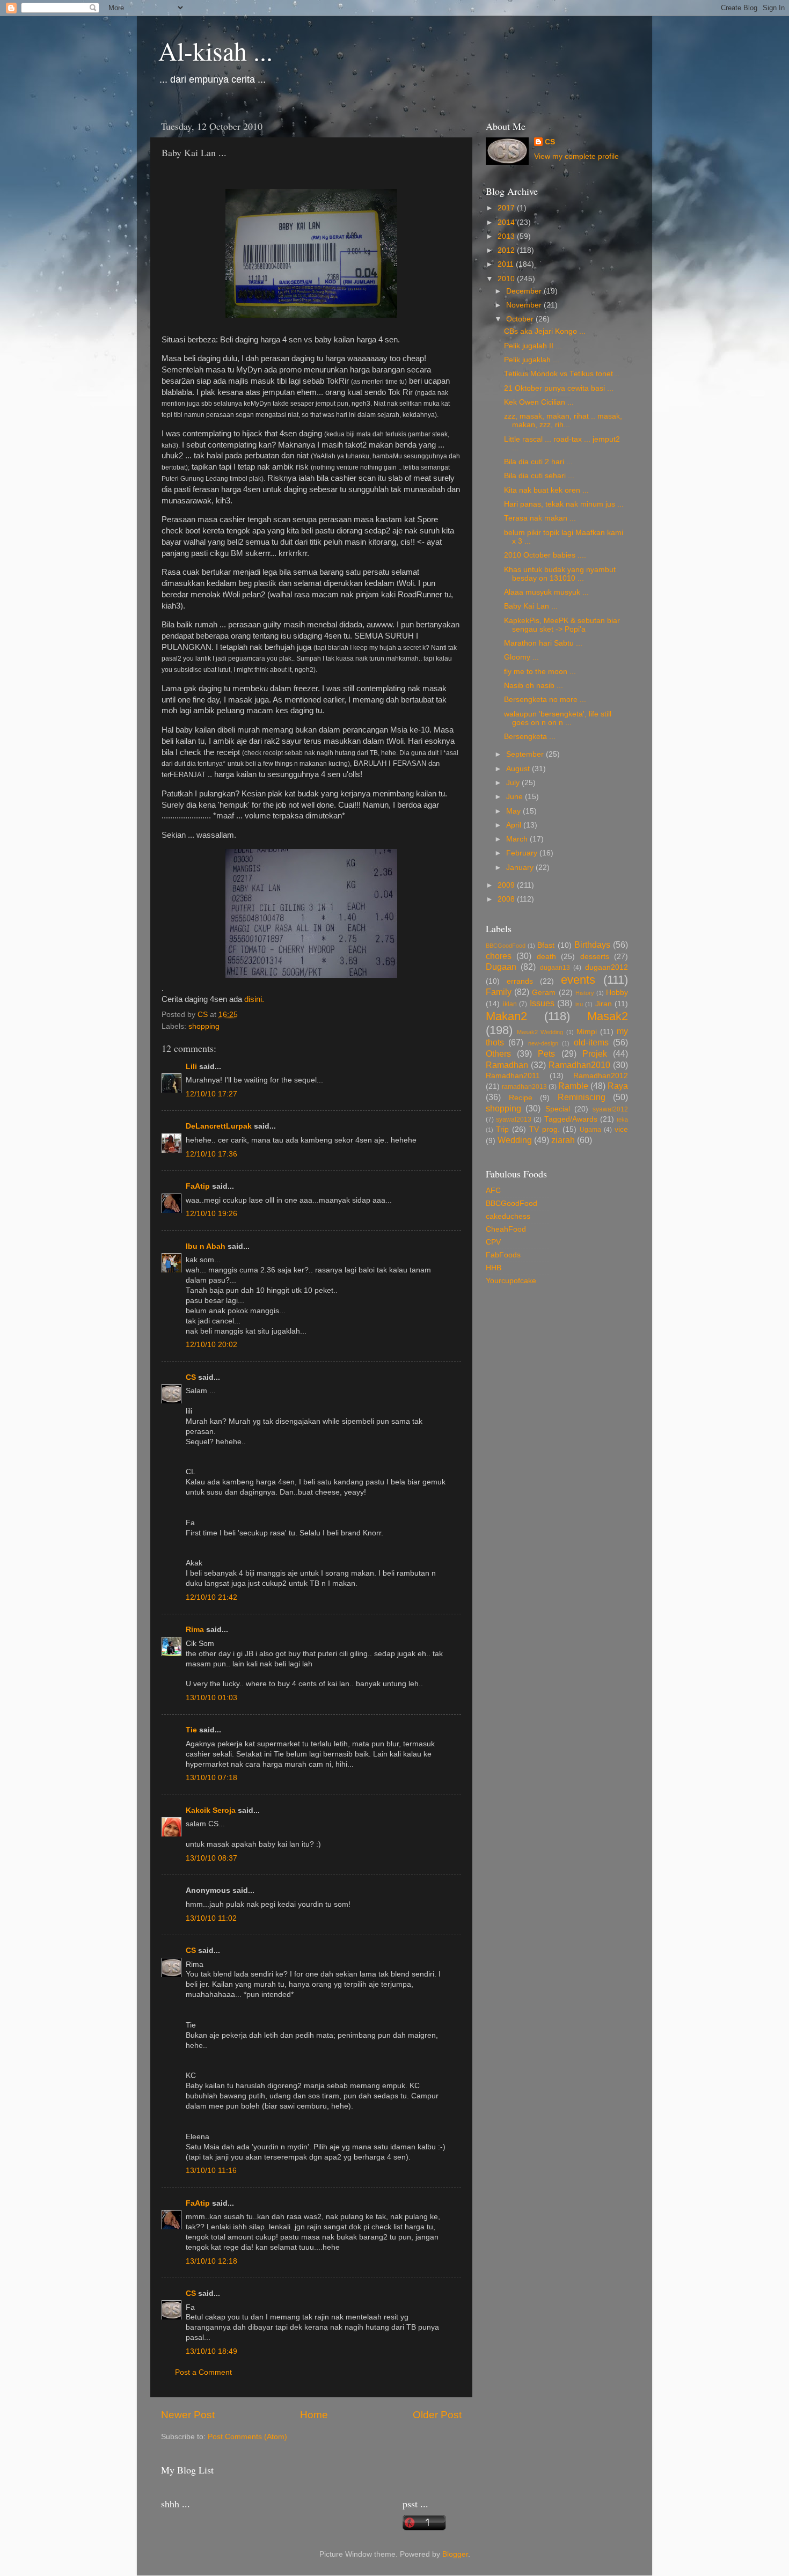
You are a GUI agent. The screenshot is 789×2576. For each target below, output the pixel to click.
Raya (618, 1086)
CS (191, 1377)
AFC (493, 1191)
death (546, 957)
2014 (507, 222)
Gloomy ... (521, 657)
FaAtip (198, 1186)
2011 (507, 264)
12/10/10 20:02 (211, 1345)
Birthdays (592, 945)
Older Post (437, 2415)
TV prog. (545, 1129)
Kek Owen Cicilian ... (539, 402)
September (526, 754)
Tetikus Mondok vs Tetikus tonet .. (562, 374)
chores (499, 956)
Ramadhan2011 (513, 1076)
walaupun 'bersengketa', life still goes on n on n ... (558, 718)
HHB (494, 1268)
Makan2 (506, 1016)
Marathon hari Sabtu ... (543, 643)
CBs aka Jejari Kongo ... (545, 331)
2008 (507, 899)
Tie (191, 1730)
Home (314, 2415)
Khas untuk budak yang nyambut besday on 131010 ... (560, 574)
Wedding (515, 1140)
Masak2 (608, 1016)
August (519, 769)
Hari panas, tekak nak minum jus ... (564, 504)
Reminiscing (582, 1097)
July (514, 783)
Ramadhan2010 (579, 1065)
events (578, 980)
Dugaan (501, 967)
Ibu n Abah (206, 1246)
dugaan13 (555, 968)
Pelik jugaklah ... (532, 360)
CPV (493, 1242)
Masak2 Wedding (540, 1032)
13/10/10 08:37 (211, 1858)
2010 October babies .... (545, 555)
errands (520, 981)
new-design (543, 1043)
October (521, 319)
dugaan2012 (607, 967)
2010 (507, 279)
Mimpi (587, 1032)
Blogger (455, 2554)
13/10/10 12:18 (211, 2261)
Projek (595, 1053)
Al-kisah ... (215, 50)
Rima (195, 1630)
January (521, 868)
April (515, 825)
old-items (591, 1042)
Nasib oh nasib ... (534, 686)
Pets (546, 1053)
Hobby (617, 993)
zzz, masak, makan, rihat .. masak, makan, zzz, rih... (563, 420)
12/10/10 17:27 (211, 1094)
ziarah (563, 1140)
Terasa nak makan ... (540, 518)
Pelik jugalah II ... (533, 346)
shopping (204, 1026)
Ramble (573, 1086)
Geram (544, 993)
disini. (254, 999)
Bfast (546, 945)
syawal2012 (610, 1109)
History (585, 993)
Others (498, 1053)
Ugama (590, 1130)
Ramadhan (507, 1065)
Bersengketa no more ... (545, 700)
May (514, 811)
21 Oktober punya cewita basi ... (559, 388)
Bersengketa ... (530, 737)
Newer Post (188, 2415)
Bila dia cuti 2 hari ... (538, 462)
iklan (510, 1004)
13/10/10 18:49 (211, 2351)
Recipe (521, 1098)
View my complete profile (576, 156)
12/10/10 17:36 (211, 1154)
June (516, 797)
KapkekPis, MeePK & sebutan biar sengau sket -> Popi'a (562, 625)
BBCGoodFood (506, 946)
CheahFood (506, 1229)
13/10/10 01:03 (211, 1698)
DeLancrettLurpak (219, 1126)
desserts (595, 957)
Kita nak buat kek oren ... (546, 490)
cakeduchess (508, 1216)
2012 (507, 250)
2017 (507, 208)
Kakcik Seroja (211, 1810)
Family (499, 992)
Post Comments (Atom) (247, 2437)
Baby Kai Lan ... (531, 606)
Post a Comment (203, 2372)
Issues (542, 1003)
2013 (507, 236)
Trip (502, 1129)
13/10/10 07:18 (211, 1778)
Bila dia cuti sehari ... (539, 476)
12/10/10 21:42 (211, 1597)
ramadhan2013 (524, 1087)
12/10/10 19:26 (211, 1214)
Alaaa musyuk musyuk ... (546, 592)
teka (622, 1119)
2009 (507, 885)
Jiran (604, 1004)
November (525, 305)
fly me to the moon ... (540, 672)
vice (621, 1129)
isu (579, 1004)
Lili (191, 1067)
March (518, 839)
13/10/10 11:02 (211, 1918)
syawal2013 (514, 1119)
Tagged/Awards (571, 1119)
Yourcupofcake (511, 1281)
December (525, 291)
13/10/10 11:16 (211, 2171)
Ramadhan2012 (601, 1076)
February (523, 853)
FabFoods (503, 1255)
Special (558, 1109)
